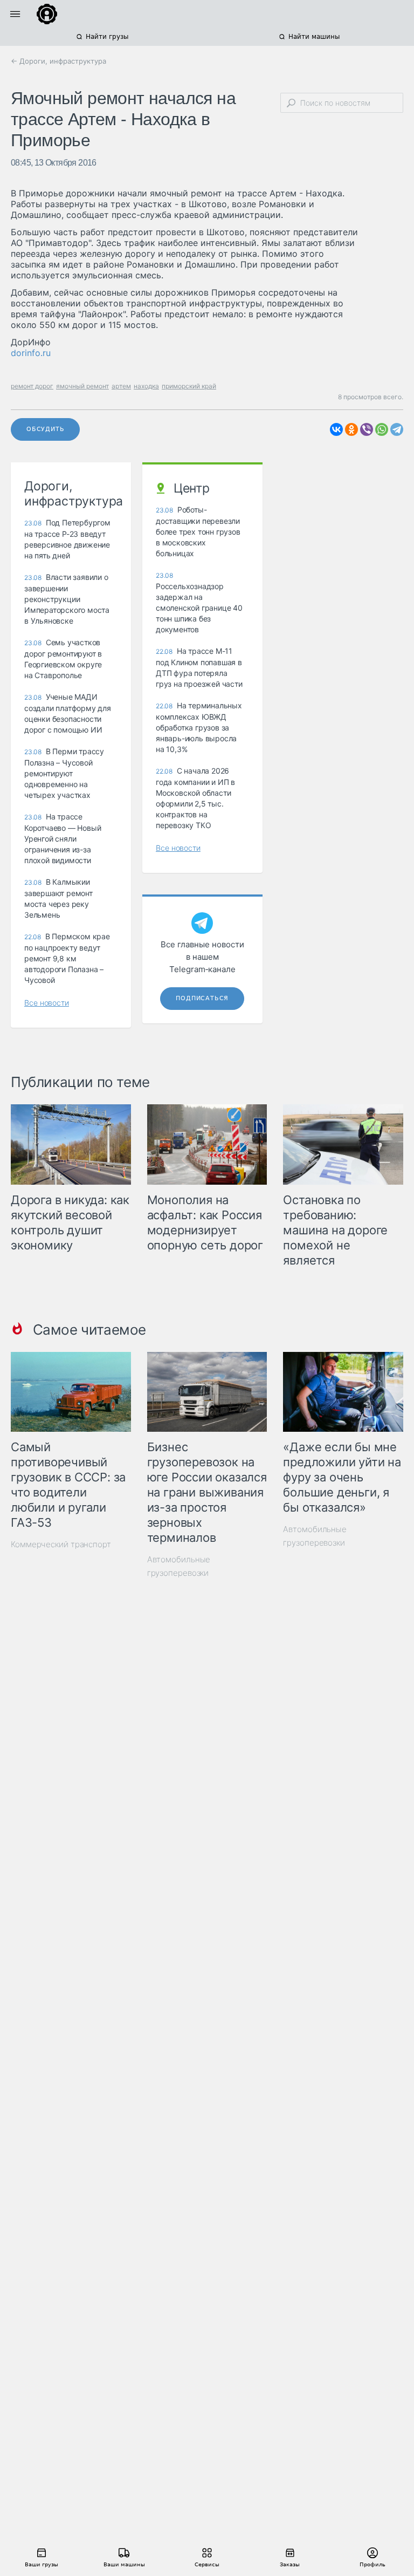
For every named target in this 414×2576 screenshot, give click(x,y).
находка (146, 386)
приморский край (189, 386)
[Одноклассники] (351, 429)
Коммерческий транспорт (61, 1544)
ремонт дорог (32, 386)
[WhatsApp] (382, 429)
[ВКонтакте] (336, 429)
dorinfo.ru (31, 353)
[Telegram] (397, 429)
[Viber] (367, 429)
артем (121, 386)
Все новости (47, 1003)
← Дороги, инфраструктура (58, 61)
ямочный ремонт (82, 386)
